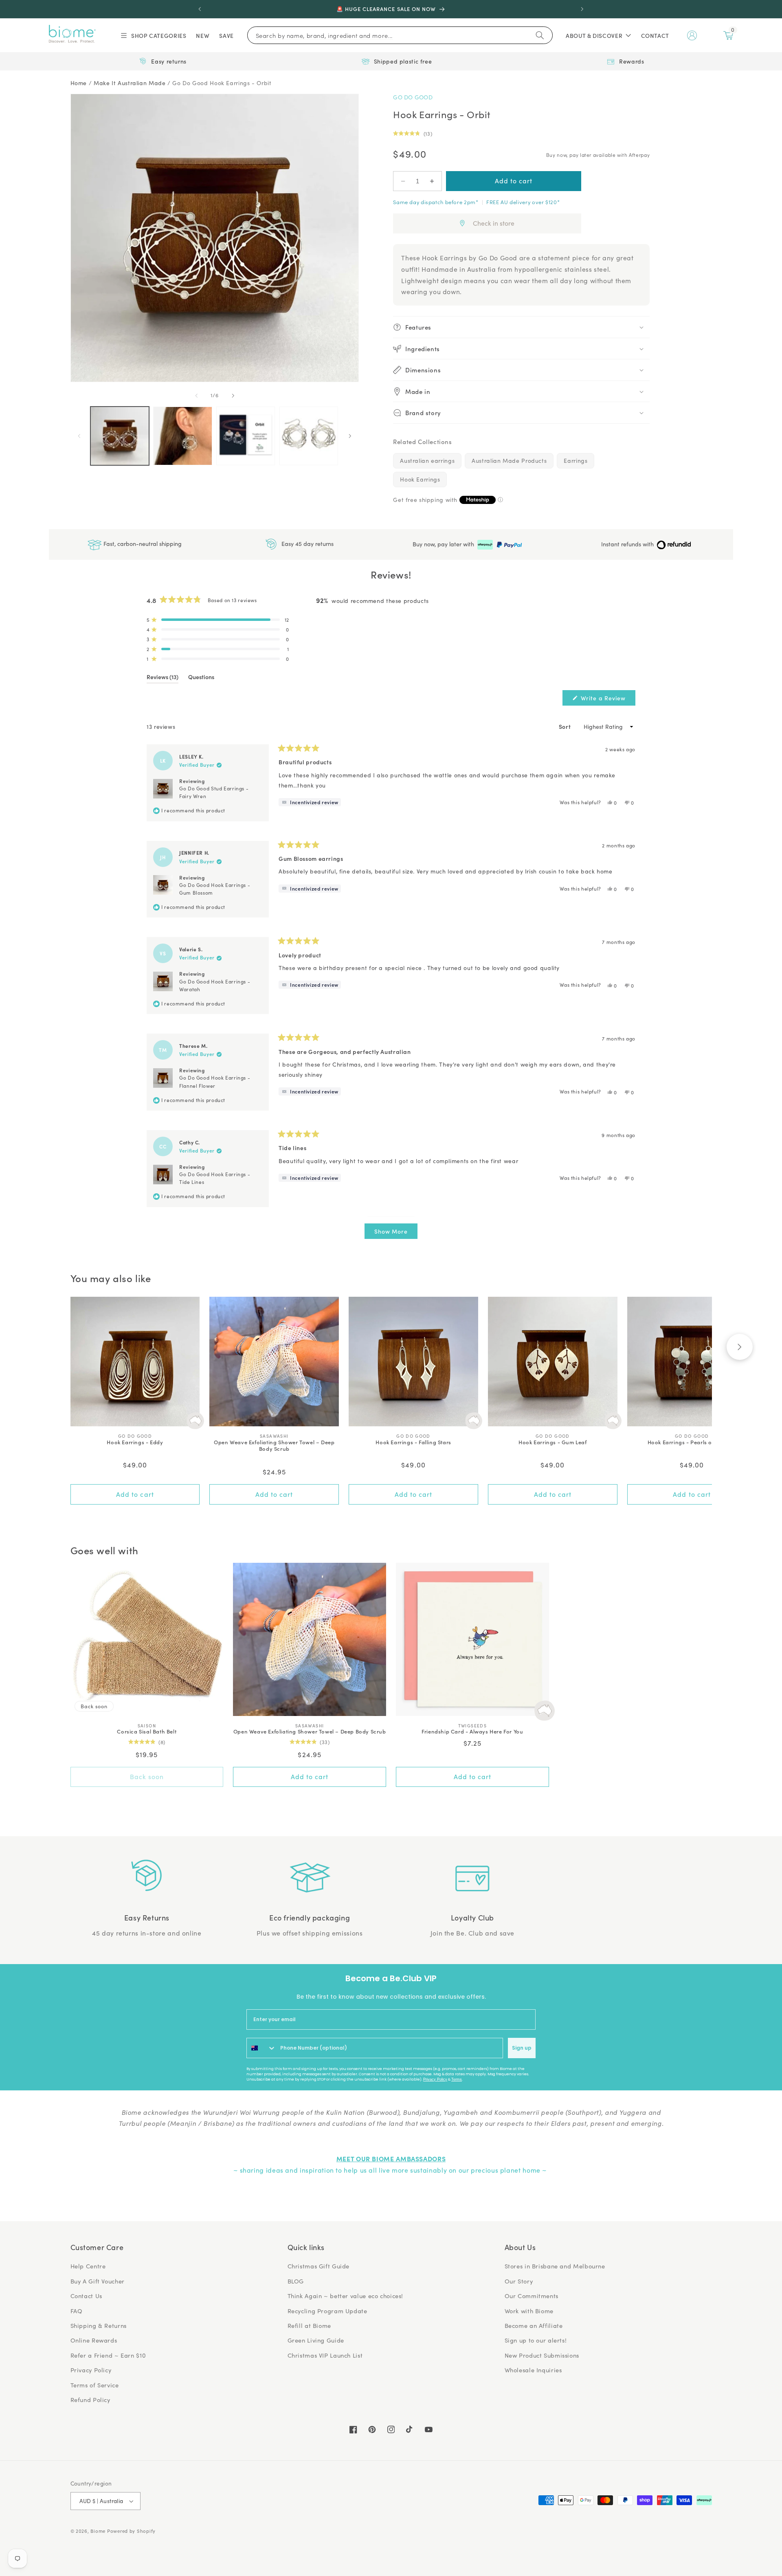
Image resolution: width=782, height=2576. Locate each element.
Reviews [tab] (163, 678)
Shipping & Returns (99, 2325)
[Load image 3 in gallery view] (246, 436)
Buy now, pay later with (444, 544)
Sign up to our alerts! (536, 2340)
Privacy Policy (435, 2079)
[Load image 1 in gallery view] (120, 436)
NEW (203, 35)
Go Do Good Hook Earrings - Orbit (222, 83)
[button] (153, 35)
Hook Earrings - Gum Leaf (552, 1442)
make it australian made (130, 83)
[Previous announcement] (200, 9)
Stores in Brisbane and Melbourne (555, 2266)
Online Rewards (94, 2340)
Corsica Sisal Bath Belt (147, 1732)
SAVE (226, 35)
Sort (566, 726)
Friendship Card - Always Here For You (472, 1732)
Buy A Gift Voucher (98, 2281)
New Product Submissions (542, 2355)
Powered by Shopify (131, 2531)
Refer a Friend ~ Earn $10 (108, 2355)
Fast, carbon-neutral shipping (142, 544)
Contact (655, 35)
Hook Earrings (420, 479)
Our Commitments (532, 2296)
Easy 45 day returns (307, 544)
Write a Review (607, 700)
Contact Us (86, 2296)
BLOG (296, 2281)
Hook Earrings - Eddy (135, 1442)
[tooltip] (310, 802)
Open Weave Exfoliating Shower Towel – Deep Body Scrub (274, 1446)
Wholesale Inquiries (533, 2370)
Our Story (519, 2281)
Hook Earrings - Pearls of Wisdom (692, 1442)
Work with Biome (529, 2311)
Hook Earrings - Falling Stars (413, 1442)
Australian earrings (427, 461)
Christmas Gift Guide (319, 2266)
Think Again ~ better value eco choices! (346, 2296)
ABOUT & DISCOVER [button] (594, 35)
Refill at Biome (309, 2325)
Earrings (576, 461)
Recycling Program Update (327, 2311)
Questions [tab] (201, 678)
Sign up (522, 2048)
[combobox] (261, 2048)
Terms (457, 2079)
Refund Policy (90, 2400)
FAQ (77, 2311)
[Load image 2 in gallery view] (182, 436)
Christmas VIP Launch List (325, 2355)
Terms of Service (95, 2385)
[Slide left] (196, 396)
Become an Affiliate (534, 2325)
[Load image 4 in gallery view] (309, 436)
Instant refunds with (628, 544)
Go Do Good (413, 97)
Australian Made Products (509, 461)
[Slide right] (233, 396)
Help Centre (88, 2266)
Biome (98, 2531)
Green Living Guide (316, 2340)
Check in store (494, 223)
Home (79, 83)
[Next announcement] (582, 9)
